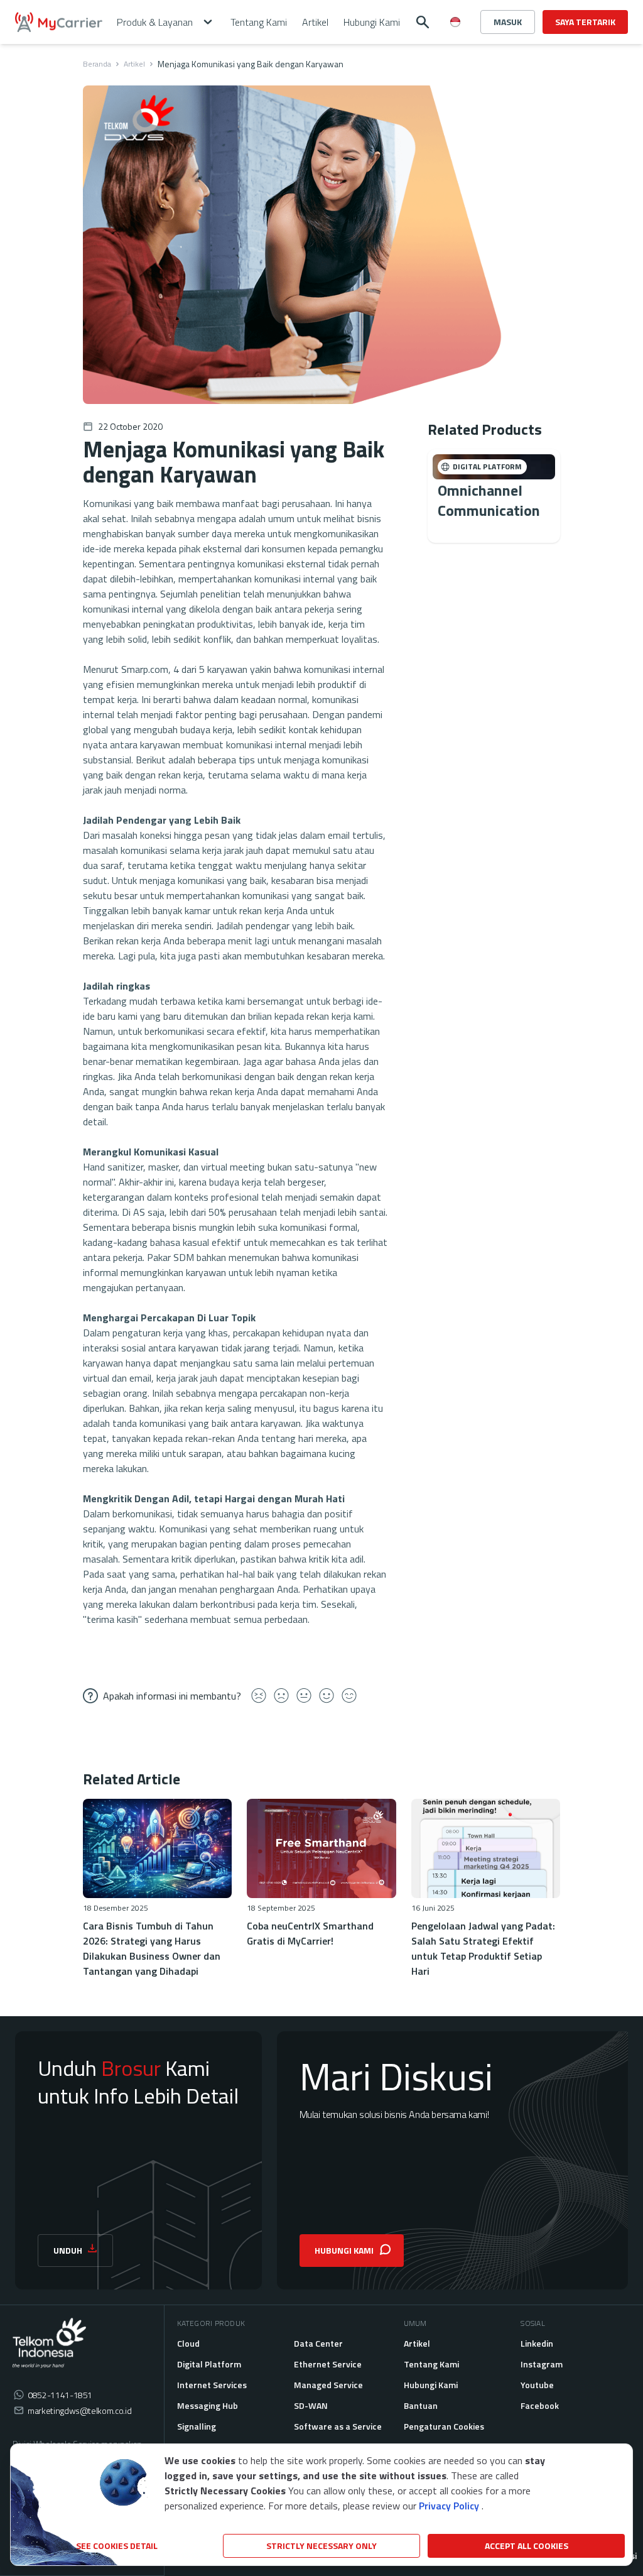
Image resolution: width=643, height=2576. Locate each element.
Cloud (188, 2343)
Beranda (97, 64)
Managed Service (328, 2385)
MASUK (508, 22)
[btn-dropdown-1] (455, 67)
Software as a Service (338, 2426)
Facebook (540, 2405)
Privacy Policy (449, 2506)
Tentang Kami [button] (259, 22)
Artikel (134, 64)
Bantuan (421, 2405)
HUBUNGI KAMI (344, 2250)
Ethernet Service (328, 2364)
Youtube (537, 2385)
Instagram (542, 2364)
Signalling (197, 2426)
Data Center (318, 2343)
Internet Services (212, 2385)
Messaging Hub (208, 2405)
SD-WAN (311, 2405)
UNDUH (68, 2250)
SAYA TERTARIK (585, 22)
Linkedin (537, 2343)
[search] (423, 22)
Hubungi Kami (431, 2385)
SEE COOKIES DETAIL (117, 2546)
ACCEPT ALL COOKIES (527, 2546)
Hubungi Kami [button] (372, 22)
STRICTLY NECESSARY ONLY (321, 2546)
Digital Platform (209, 2364)
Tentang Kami (431, 2364)
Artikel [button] (315, 22)
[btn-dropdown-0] (455, 46)
